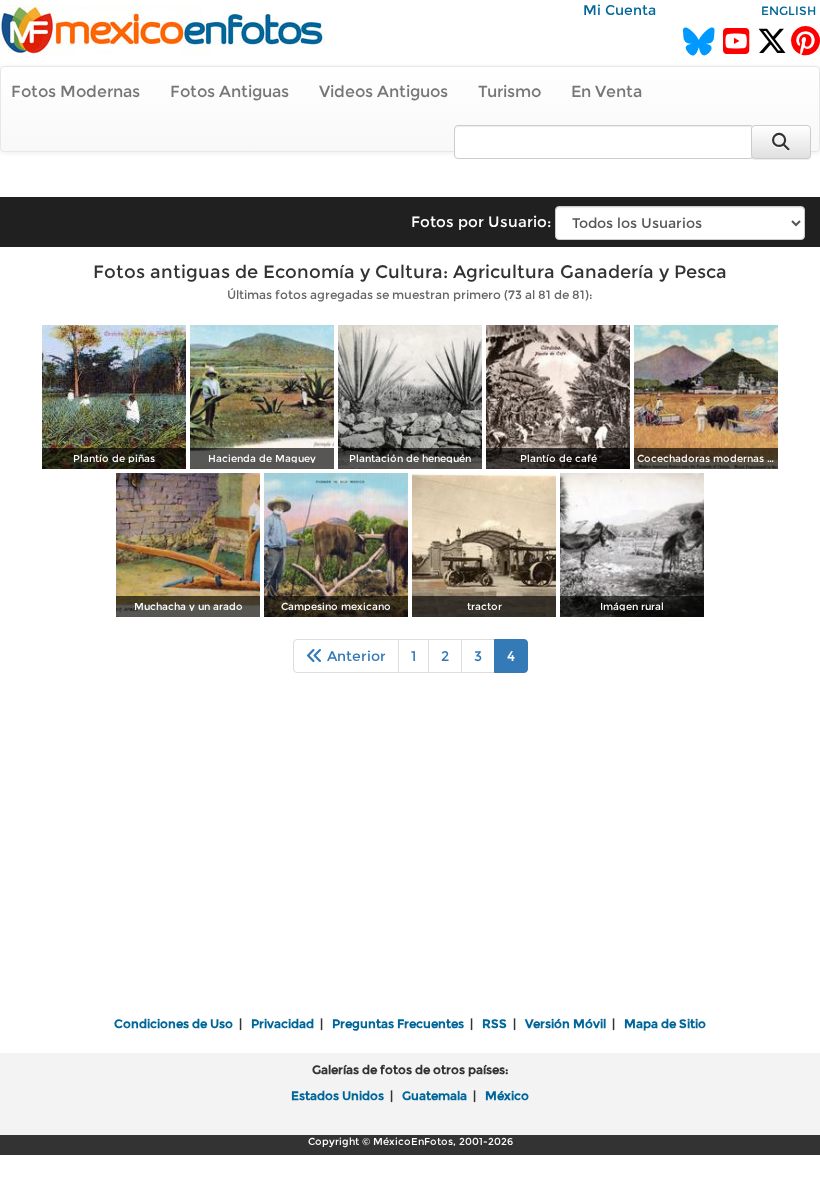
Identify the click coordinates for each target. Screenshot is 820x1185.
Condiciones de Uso (173, 1023)
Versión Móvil (565, 1023)
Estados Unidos (337, 1095)
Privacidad (282, 1023)
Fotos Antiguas (229, 91)
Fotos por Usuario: (481, 221)
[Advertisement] (410, 858)
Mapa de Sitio (665, 1023)
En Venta (606, 91)
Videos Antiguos (383, 91)
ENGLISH (788, 10)
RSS (494, 1023)
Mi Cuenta (619, 10)
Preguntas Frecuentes (398, 1023)
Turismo (509, 91)
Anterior (354, 656)
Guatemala (434, 1095)
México (507, 1095)
